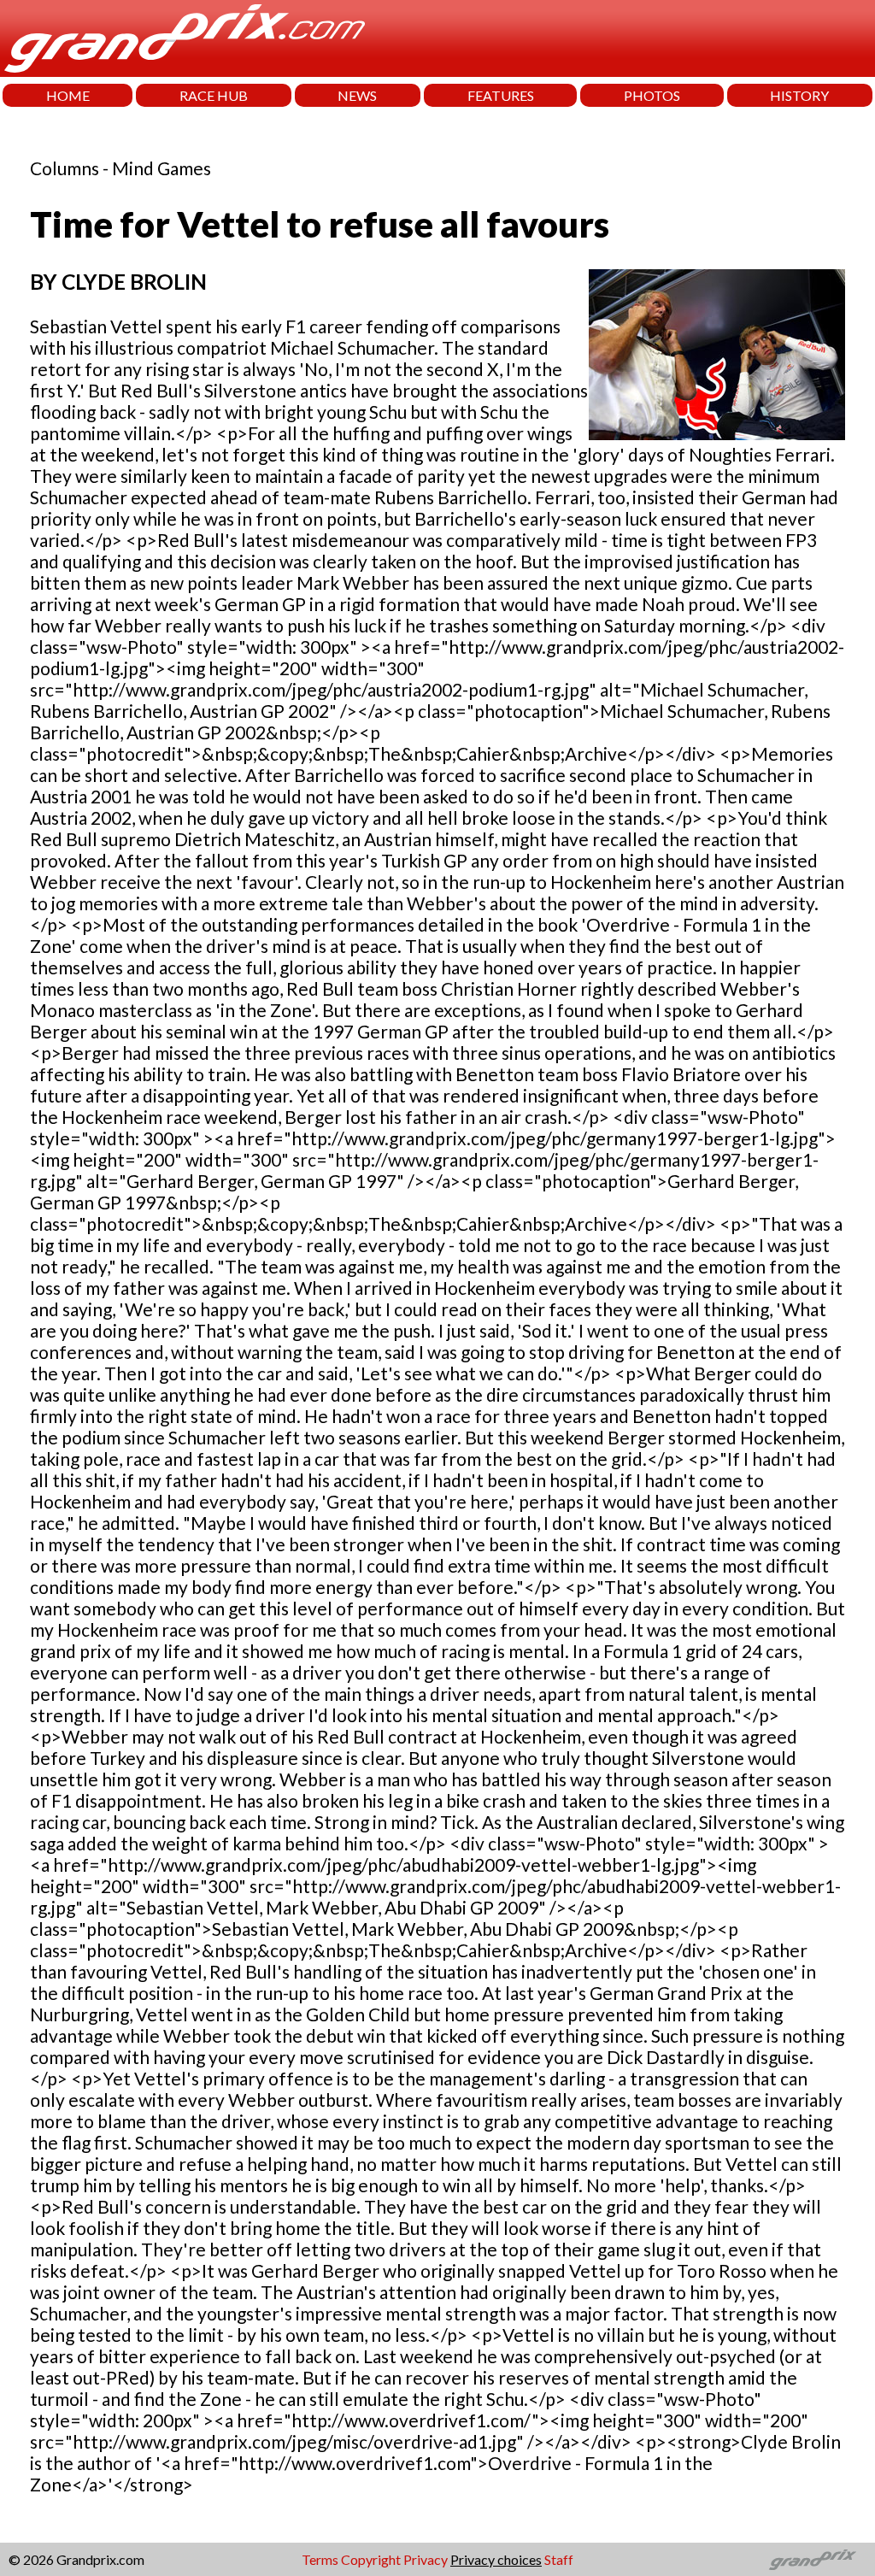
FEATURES (501, 95)
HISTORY (799, 95)
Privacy (426, 2559)
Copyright (371, 2559)
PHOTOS (652, 95)
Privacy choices (496, 2559)
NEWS (357, 95)
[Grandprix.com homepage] (813, 2560)
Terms (320, 2559)
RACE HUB (214, 95)
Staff (559, 2559)
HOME (68, 95)
